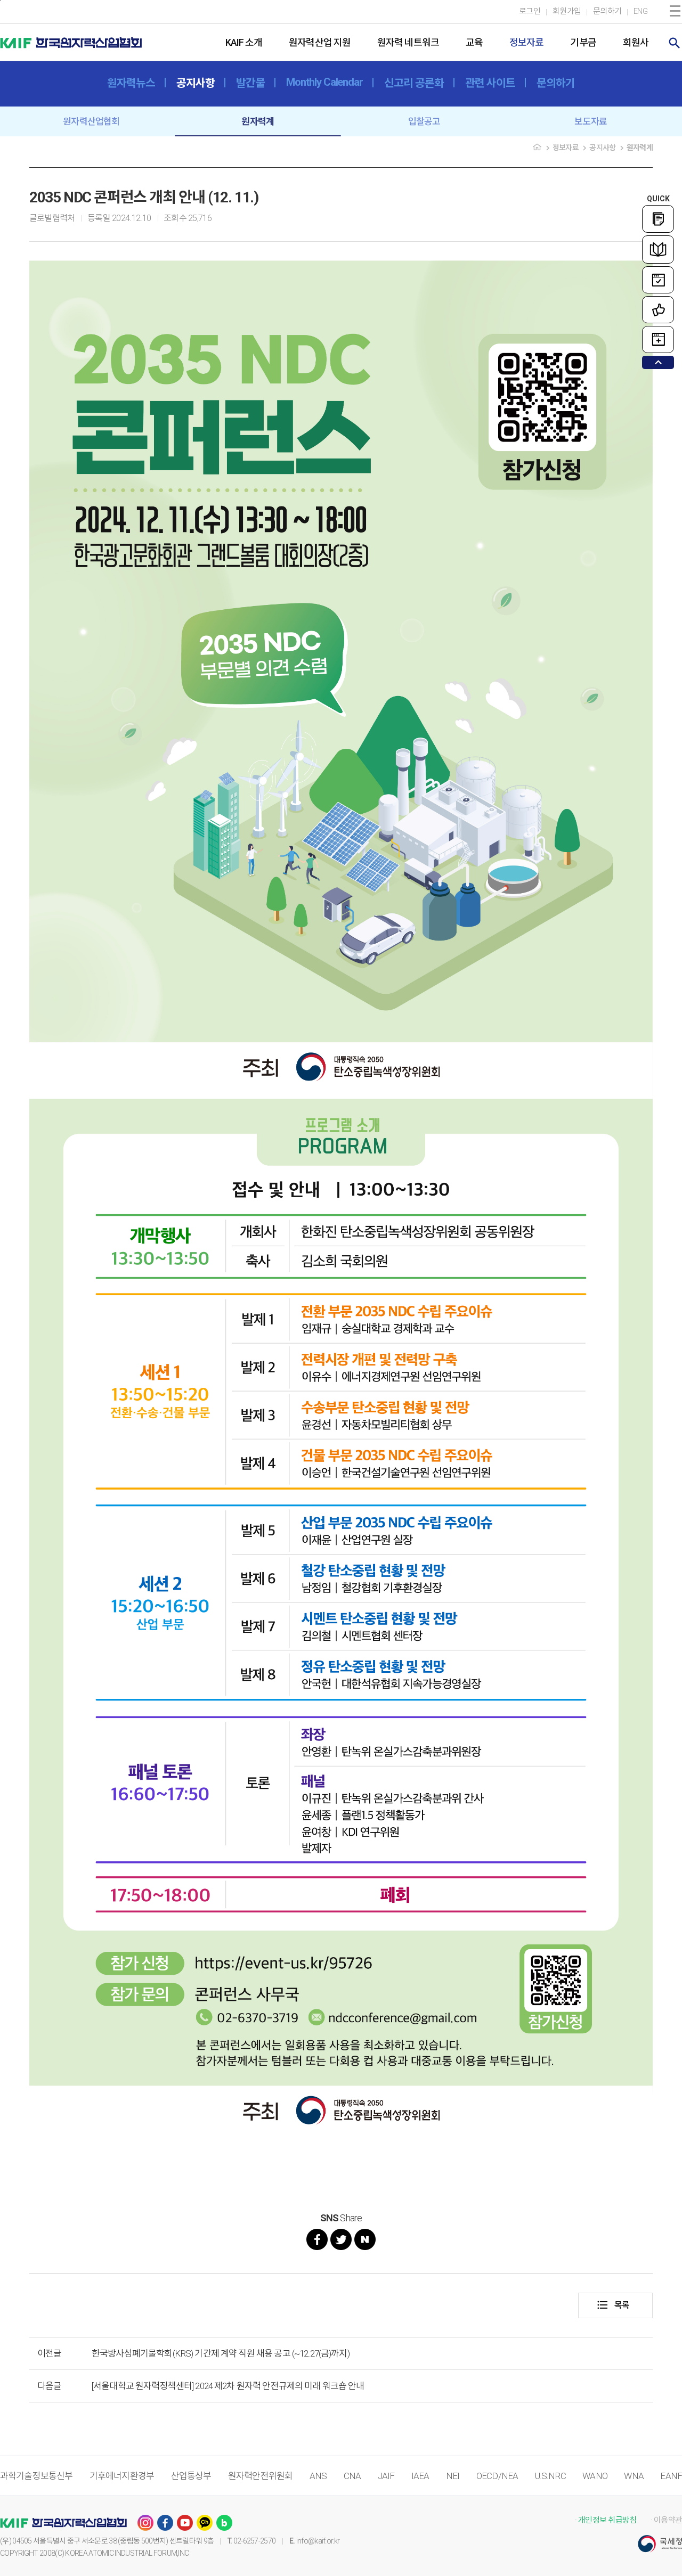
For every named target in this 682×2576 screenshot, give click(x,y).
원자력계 (258, 121)
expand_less (658, 362)
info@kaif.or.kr (318, 2541)
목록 (613, 2305)
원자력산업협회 (91, 121)
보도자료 (591, 121)
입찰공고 (424, 121)
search (675, 43)
